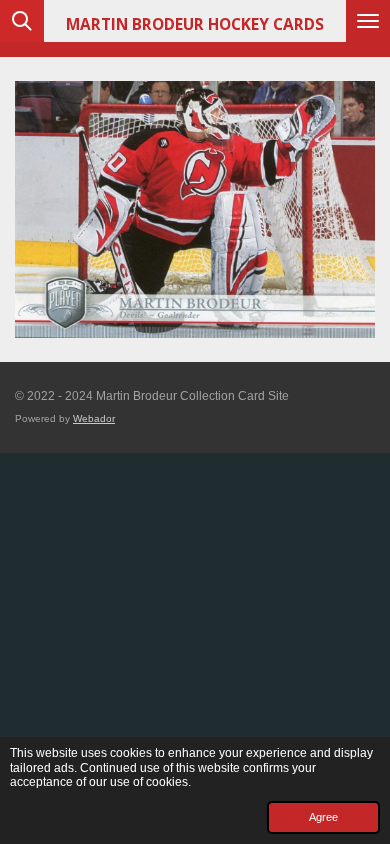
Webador (94, 418)
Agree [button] (323, 817)
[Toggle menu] (368, 21)
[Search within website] (22, 21)
